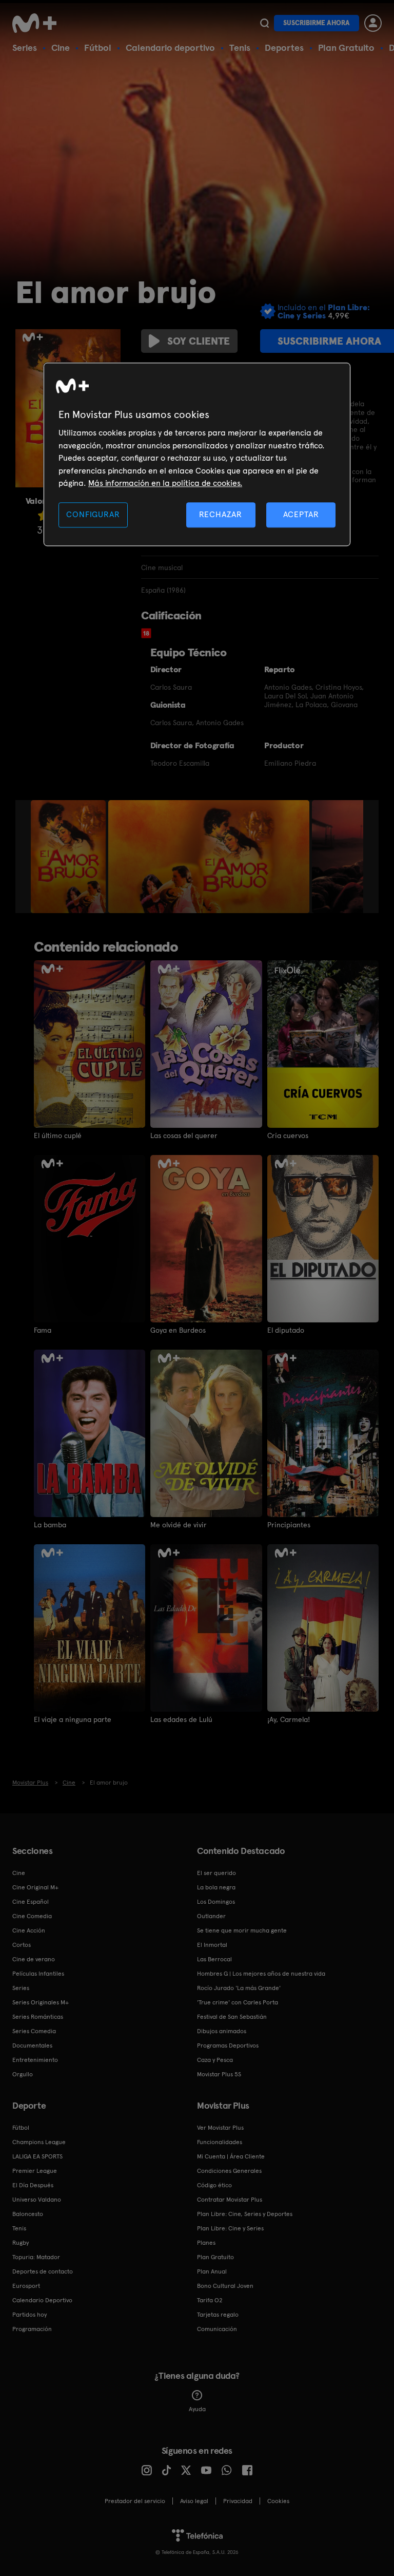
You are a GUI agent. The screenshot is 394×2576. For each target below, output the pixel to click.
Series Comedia (34, 2031)
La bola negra (216, 1887)
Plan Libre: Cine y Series (230, 2228)
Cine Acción (29, 1930)
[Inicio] (38, 23)
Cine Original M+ (35, 1887)
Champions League (39, 2142)
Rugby (21, 2243)
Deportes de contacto (43, 2271)
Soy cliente (199, 341)
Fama (43, 1330)
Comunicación (217, 2329)
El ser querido (216, 1873)
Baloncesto (28, 2214)
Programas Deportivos (228, 2045)
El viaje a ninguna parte (73, 1719)
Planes (206, 2243)
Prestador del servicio (135, 2501)
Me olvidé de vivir (179, 1525)
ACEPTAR (301, 515)
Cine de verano (34, 1959)
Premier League (35, 2171)
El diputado (286, 1330)
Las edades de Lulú (181, 1719)
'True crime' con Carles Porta (238, 2002)
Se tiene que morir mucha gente (242, 1930)
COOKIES (278, 2501)
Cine (61, 48)
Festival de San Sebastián (232, 2017)
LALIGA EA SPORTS (37, 2156)
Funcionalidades (220, 2142)
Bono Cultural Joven (225, 2286)
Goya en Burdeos (178, 1330)
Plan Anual (212, 2271)
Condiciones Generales (229, 2171)
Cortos (22, 1945)
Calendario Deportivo (42, 2300)
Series (25, 48)
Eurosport (26, 2286)
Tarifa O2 (210, 2300)
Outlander (211, 1916)
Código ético (214, 2185)
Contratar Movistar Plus (230, 2200)
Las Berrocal (214, 1959)
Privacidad (238, 2501)
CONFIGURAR (93, 515)
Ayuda (197, 2409)
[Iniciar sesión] (373, 23)
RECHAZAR (221, 515)
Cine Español (31, 1902)
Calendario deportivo (170, 48)
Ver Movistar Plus (220, 2128)
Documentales (32, 2045)
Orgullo (23, 2074)
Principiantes (289, 1525)
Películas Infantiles (38, 1974)
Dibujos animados (222, 2031)
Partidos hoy (29, 2315)
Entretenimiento (35, 2060)
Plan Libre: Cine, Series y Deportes (245, 2214)
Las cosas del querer (184, 1135)
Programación (32, 2329)
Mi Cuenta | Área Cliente (231, 2156)
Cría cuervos (288, 1135)
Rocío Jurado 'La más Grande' (239, 1988)
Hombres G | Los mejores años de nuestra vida (261, 1974)
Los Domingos (216, 1902)
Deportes (284, 48)
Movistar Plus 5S (219, 2074)
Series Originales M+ (41, 2002)
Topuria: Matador (36, 2257)
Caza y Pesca (215, 2060)
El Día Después (33, 2185)
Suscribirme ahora (317, 23)
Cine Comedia (32, 1916)
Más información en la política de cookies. (165, 483)
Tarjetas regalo (218, 2315)
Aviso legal (194, 2501)
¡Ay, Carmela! (289, 1719)
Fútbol (98, 48)
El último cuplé (58, 1135)
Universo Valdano (37, 2200)
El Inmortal (212, 1945)
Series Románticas (38, 2017)
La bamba (50, 1525)
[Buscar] (264, 23)
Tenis (240, 48)
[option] (70, 857)
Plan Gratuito (346, 48)
